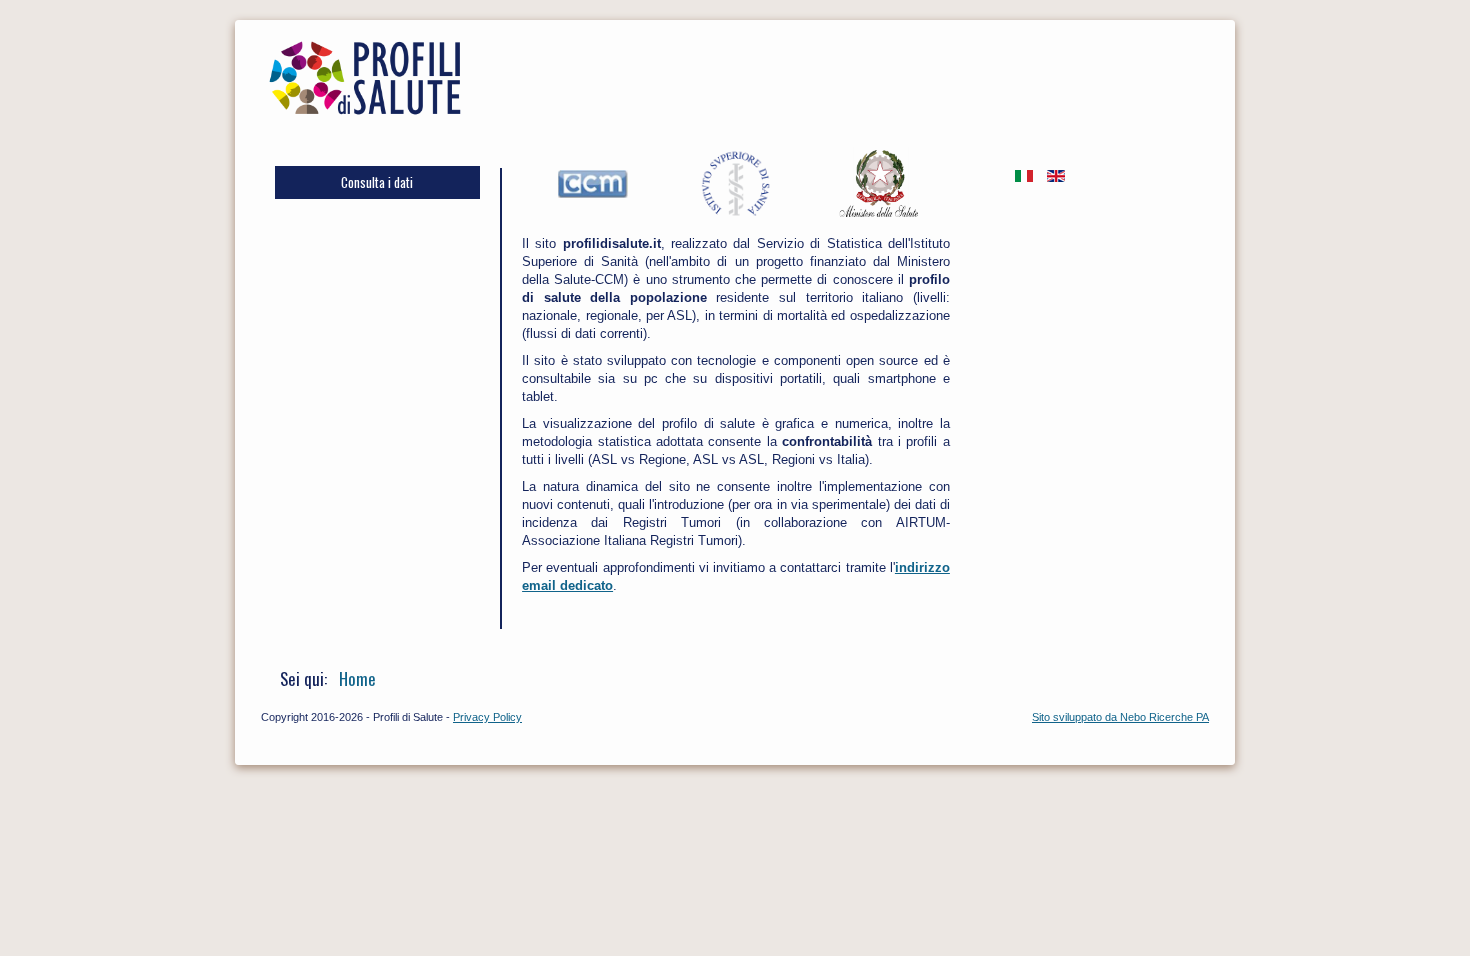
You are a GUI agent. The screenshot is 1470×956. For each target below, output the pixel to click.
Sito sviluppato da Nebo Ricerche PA (1120, 717)
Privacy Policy (487, 717)
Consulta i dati (377, 182)
